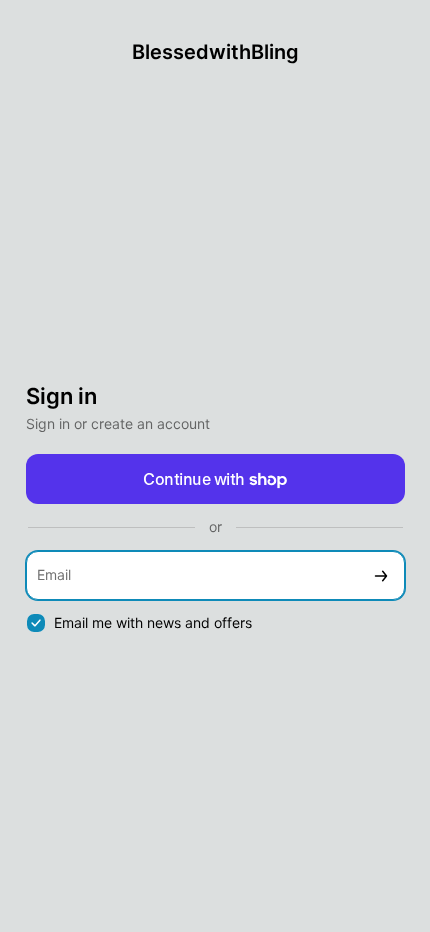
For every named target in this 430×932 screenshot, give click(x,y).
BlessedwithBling (215, 52)
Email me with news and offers (153, 622)
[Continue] (381, 575)
